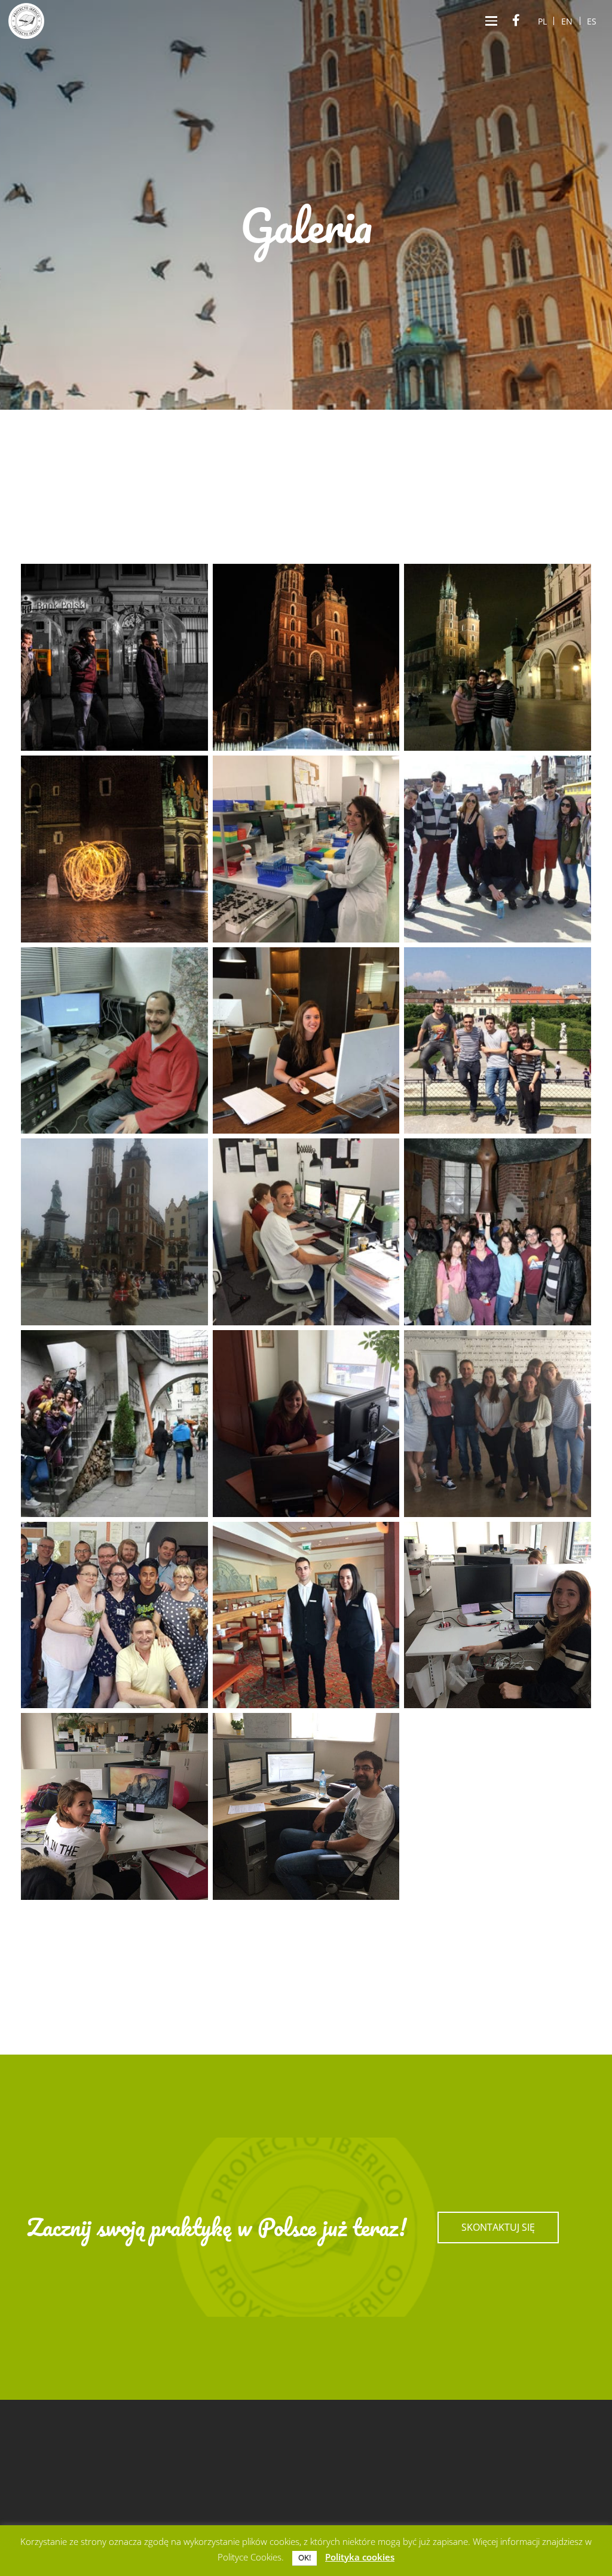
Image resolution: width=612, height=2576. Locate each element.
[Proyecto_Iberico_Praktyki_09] (498, 849)
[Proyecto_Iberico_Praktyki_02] (306, 657)
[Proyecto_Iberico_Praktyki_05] (498, 1232)
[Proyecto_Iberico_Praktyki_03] (498, 657)
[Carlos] (306, 1806)
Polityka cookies (360, 2557)
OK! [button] (305, 2557)
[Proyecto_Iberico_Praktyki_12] (114, 1041)
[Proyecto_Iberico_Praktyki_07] (114, 1232)
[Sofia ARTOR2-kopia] (306, 1424)
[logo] (26, 21)
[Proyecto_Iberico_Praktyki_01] (114, 657)
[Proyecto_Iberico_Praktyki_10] (114, 1615)
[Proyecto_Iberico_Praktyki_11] (306, 1232)
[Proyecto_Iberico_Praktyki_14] (306, 849)
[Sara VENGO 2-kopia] (498, 1424)
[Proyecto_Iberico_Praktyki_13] (306, 1041)
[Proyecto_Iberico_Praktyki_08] (498, 1041)
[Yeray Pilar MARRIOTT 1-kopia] (306, 1615)
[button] (491, 21)
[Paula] (114, 1806)
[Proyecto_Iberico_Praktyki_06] (114, 1424)
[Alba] (498, 1615)
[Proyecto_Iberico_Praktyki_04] (114, 849)
